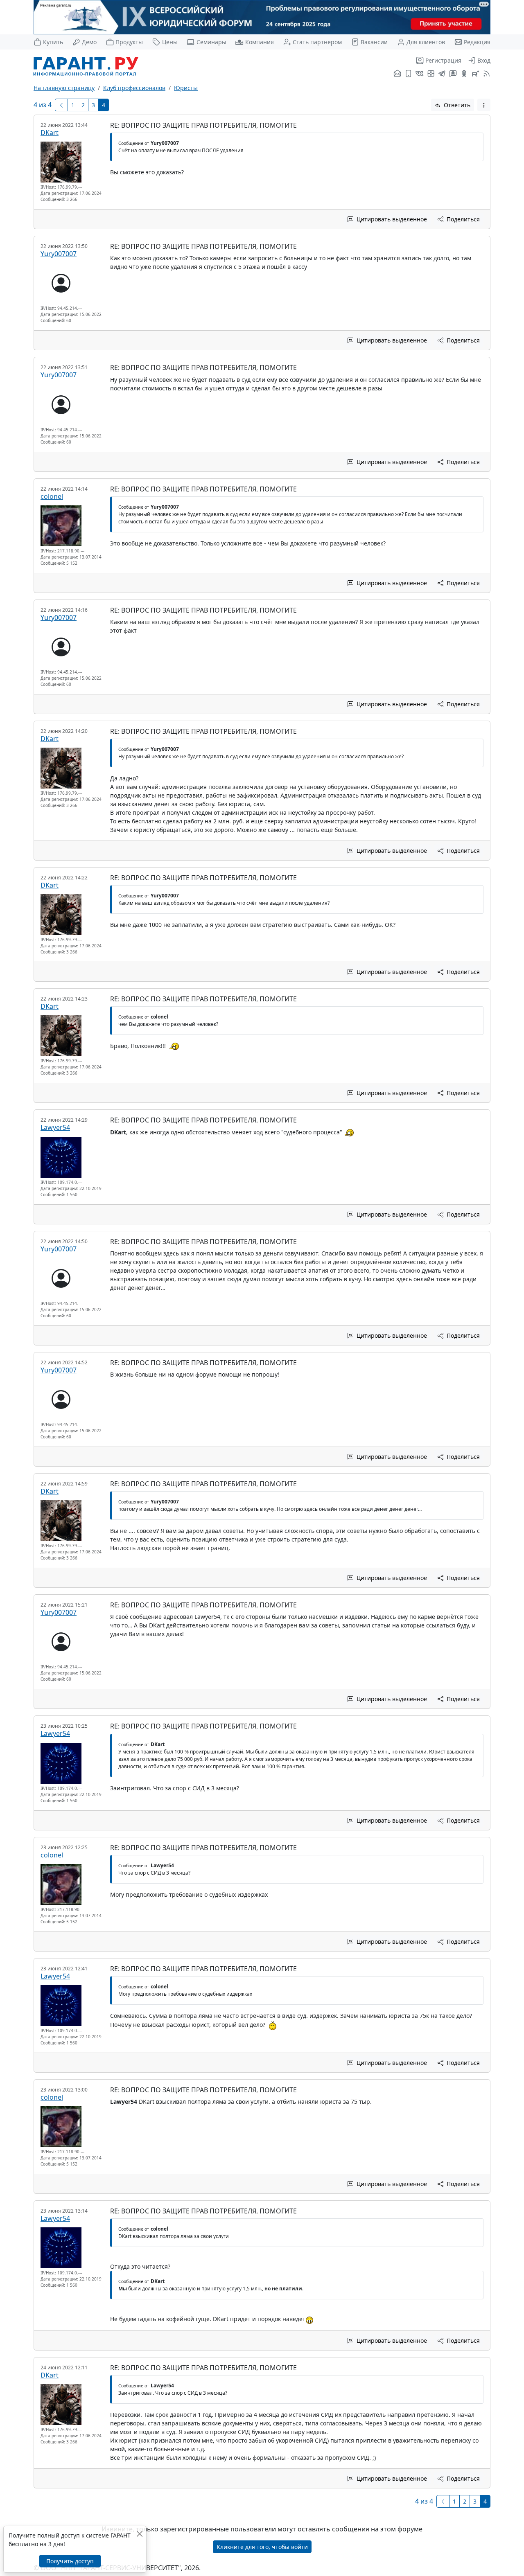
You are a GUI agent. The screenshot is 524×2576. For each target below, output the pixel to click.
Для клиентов (426, 42)
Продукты (129, 42)
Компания (259, 42)
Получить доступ (70, 2561)
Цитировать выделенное (391, 219)
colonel (52, 496)
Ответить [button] (456, 105)
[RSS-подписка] (486, 74)
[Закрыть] (139, 2534)
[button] (484, 105)
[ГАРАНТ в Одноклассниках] (464, 74)
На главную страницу (64, 88)
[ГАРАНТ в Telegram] (442, 74)
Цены (170, 42)
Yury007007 (59, 254)
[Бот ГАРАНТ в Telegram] (453, 74)
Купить (53, 42)
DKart (50, 133)
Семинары (211, 42)
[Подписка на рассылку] (397, 74)
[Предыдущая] (61, 105)
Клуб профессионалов (134, 88)
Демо (89, 42)
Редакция (477, 42)
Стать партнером (317, 42)
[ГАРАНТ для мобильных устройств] (408, 74)
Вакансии (374, 42)
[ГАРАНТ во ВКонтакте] (419, 74)
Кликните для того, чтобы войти (262, 2547)
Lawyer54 (55, 1127)
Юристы (186, 88)
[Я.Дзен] (431, 74)
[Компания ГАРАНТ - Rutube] (475, 74)
